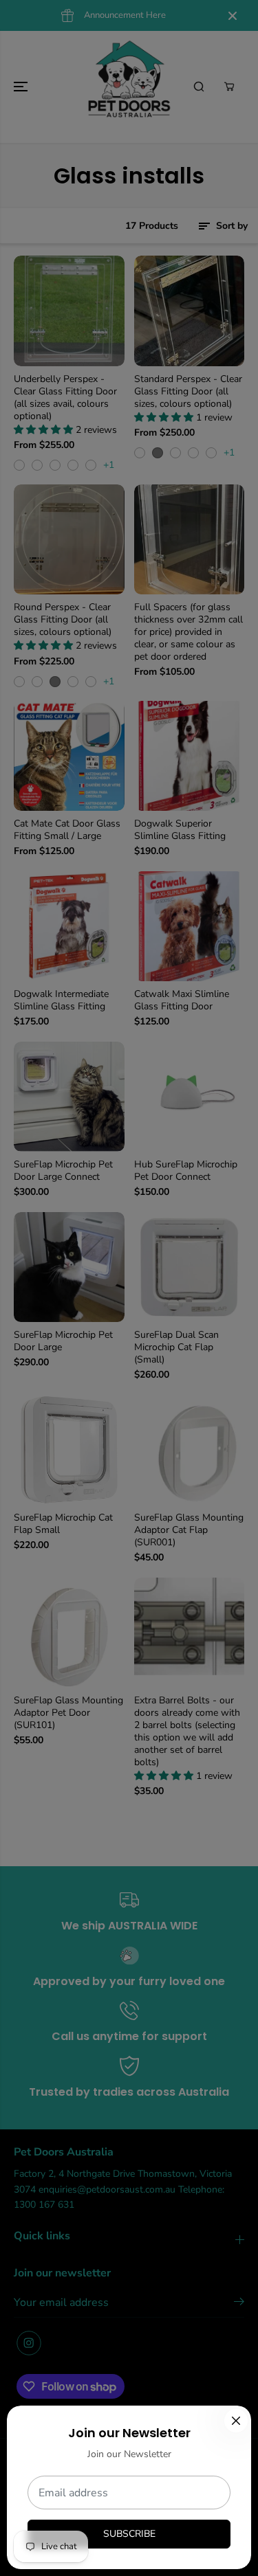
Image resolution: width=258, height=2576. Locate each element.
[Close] (236, 2421)
